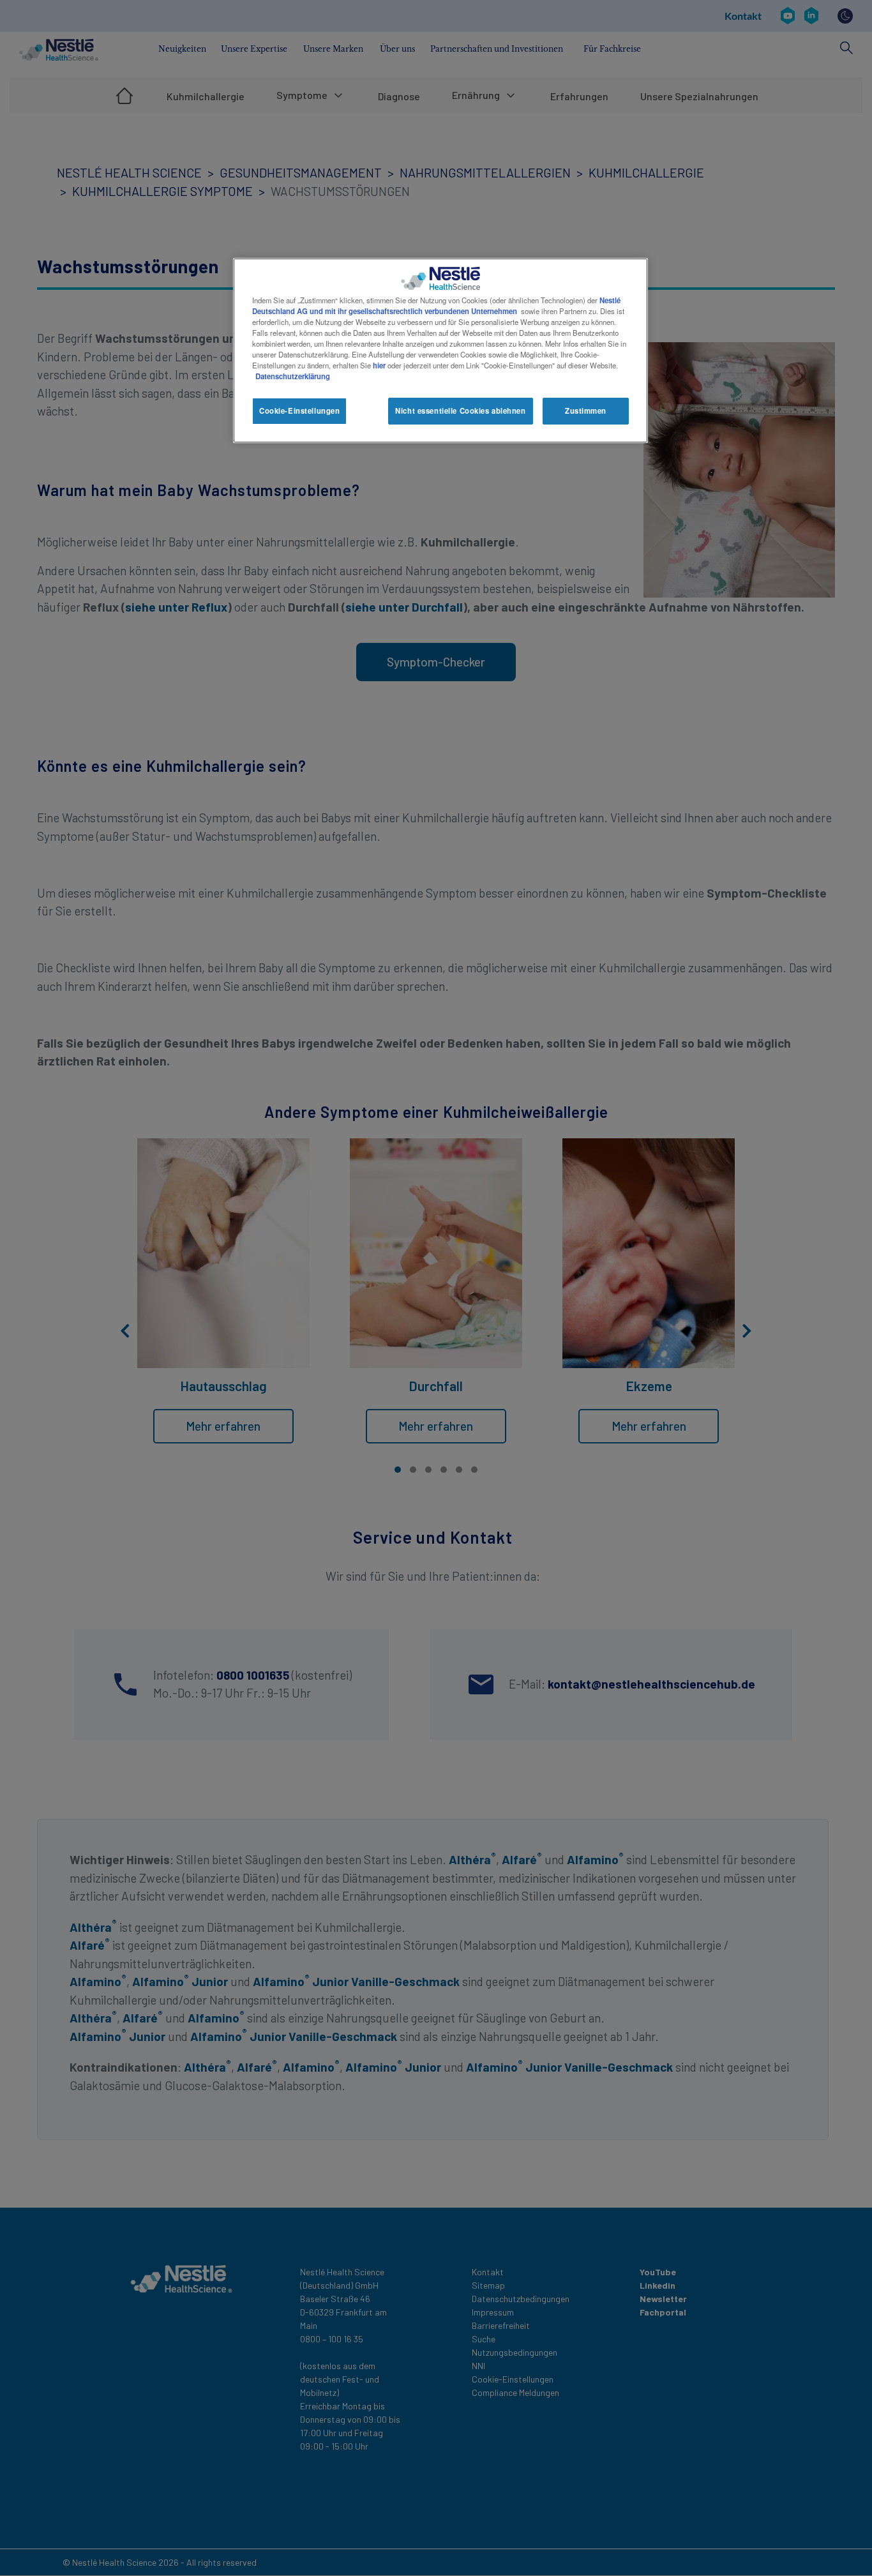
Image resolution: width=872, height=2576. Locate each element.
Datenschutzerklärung (293, 376)
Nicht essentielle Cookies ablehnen (460, 411)
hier (379, 365)
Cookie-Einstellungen (299, 411)
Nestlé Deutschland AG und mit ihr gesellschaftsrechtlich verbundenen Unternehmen (436, 305)
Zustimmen (586, 411)
